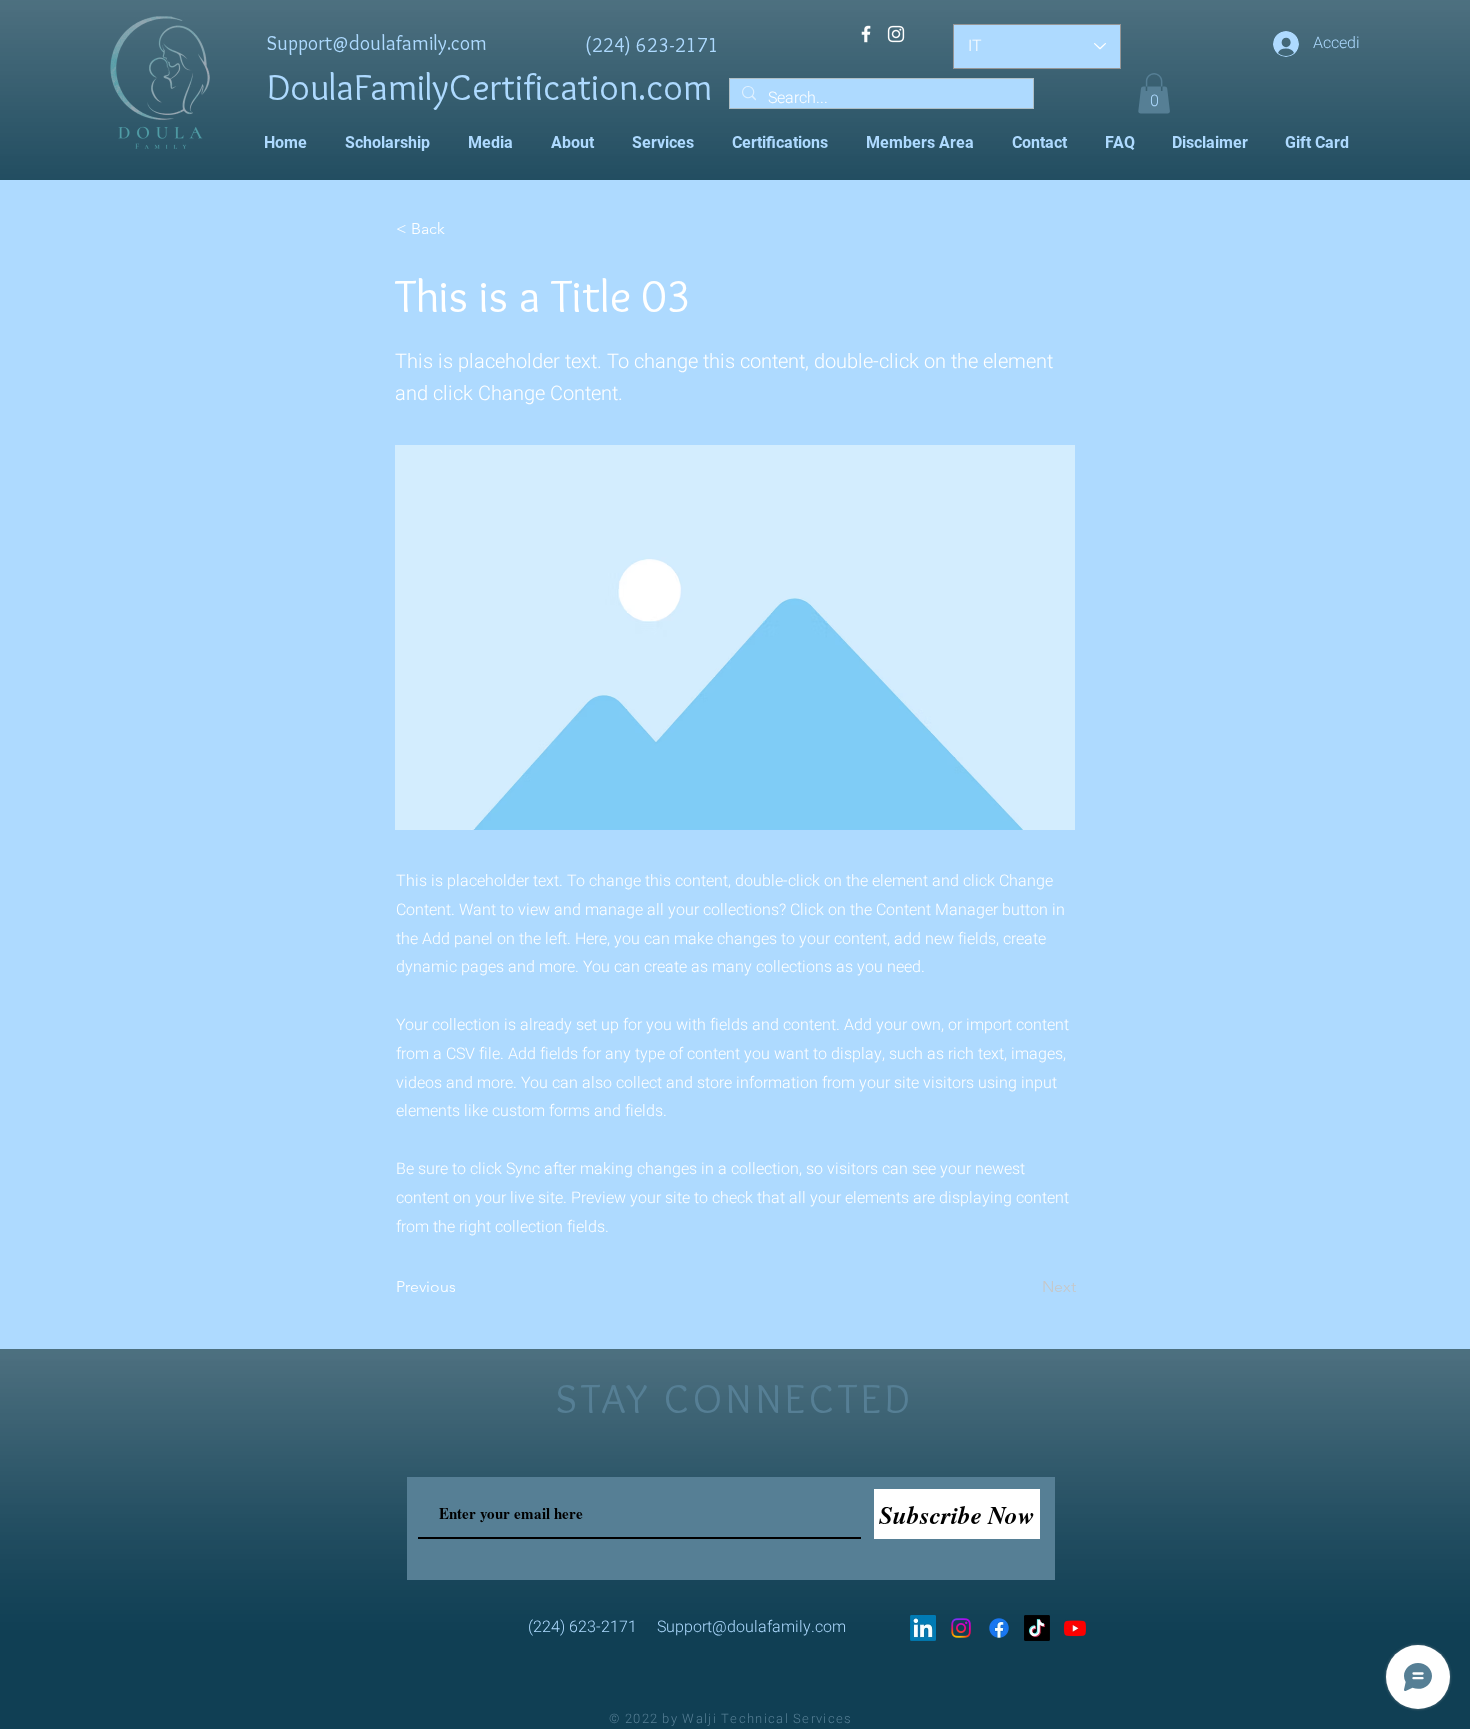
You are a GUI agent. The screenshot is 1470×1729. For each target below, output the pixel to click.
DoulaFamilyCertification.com (489, 86)
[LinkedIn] (923, 1628)
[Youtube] (1075, 1628)
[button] (1154, 93)
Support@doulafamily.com (377, 43)
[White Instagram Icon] (896, 34)
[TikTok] (1037, 1628)
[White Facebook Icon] (866, 34)
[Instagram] (961, 1628)
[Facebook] (999, 1628)
